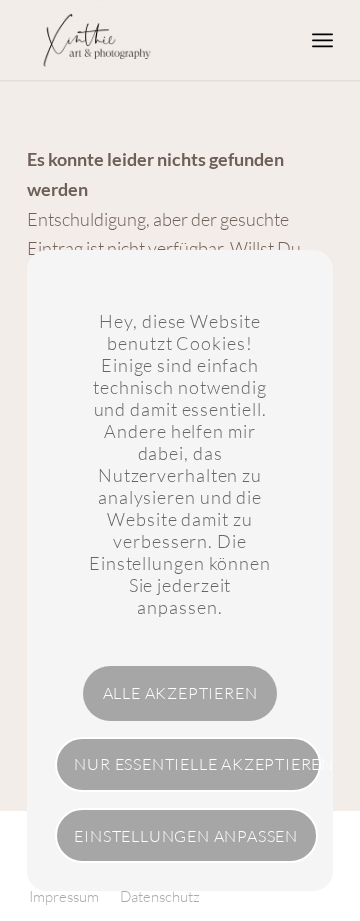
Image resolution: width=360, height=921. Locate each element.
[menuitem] (322, 40)
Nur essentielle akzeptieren (197, 764)
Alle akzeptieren (180, 693)
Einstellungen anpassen (186, 836)
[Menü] (322, 40)
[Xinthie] (149, 40)
